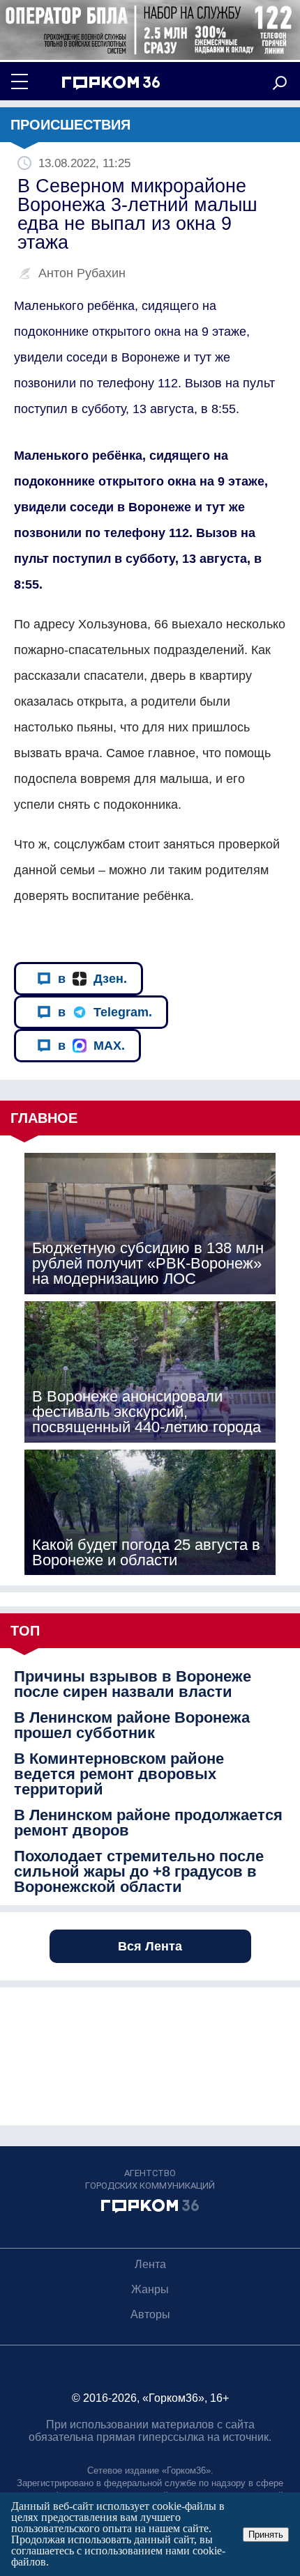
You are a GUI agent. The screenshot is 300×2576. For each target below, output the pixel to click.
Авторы (150, 2314)
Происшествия (70, 125)
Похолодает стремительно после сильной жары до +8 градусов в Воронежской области (139, 1872)
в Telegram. (105, 1012)
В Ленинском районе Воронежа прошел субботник (132, 1725)
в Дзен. (92, 979)
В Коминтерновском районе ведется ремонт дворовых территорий (119, 1774)
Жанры (150, 2289)
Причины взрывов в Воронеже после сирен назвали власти (133, 1684)
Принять (266, 2535)
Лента (150, 2264)
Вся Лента (150, 1946)
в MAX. (91, 1046)
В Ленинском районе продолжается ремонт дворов (148, 1823)
